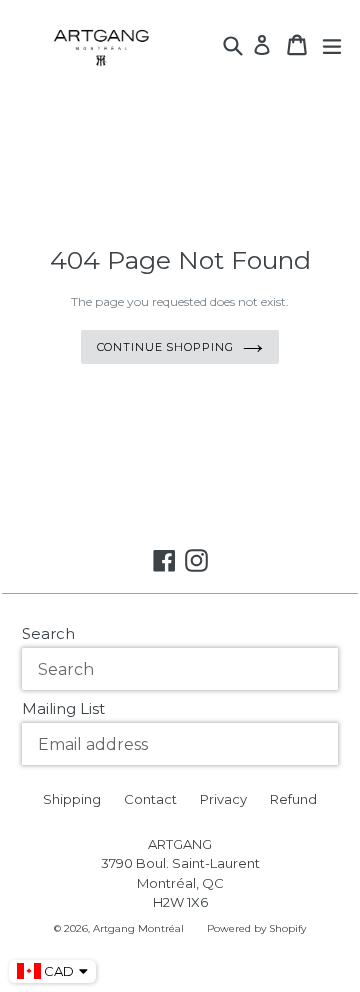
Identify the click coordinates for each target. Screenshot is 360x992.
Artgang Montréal (138, 928)
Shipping (72, 799)
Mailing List (63, 708)
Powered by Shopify (256, 928)
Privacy (223, 799)
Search (48, 633)
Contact (150, 799)
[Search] (234, 43)
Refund (293, 799)
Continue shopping (165, 347)
